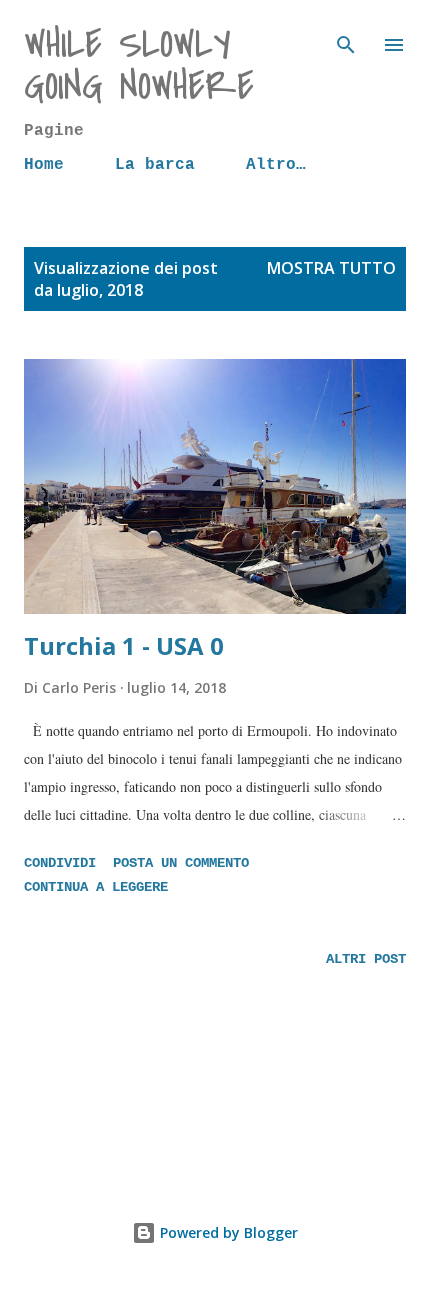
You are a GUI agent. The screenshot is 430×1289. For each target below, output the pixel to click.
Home (44, 165)
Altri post (366, 959)
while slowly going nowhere (139, 65)
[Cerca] (346, 36)
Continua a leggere (96, 887)
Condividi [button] (60, 863)
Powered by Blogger (227, 1232)
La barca (155, 165)
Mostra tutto (331, 268)
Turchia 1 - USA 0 (124, 645)
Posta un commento (181, 863)
